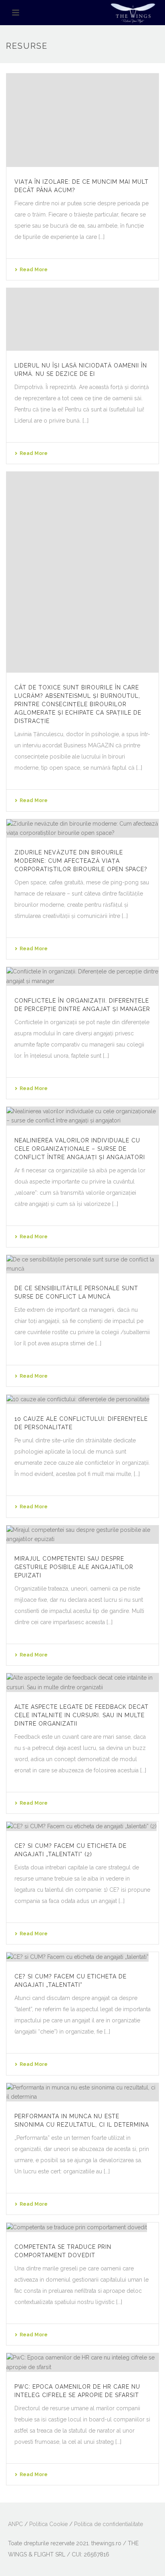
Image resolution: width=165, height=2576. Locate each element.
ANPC (15, 2524)
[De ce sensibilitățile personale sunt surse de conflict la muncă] (82, 1264)
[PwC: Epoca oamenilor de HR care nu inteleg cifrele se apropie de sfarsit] (82, 2362)
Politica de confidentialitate (109, 2524)
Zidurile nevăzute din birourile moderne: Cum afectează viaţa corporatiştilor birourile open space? (81, 861)
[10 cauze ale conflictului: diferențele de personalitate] (82, 1399)
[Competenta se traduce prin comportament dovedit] (82, 2227)
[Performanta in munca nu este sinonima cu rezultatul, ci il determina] (82, 2092)
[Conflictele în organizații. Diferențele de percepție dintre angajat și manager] (82, 976)
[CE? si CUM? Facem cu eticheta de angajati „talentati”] (82, 1957)
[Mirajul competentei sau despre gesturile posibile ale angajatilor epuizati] (82, 1535)
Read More (34, 270)
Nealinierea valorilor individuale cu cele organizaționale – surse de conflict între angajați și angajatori (80, 1149)
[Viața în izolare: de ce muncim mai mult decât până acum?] (82, 120)
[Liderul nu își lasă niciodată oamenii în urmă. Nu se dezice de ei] (82, 319)
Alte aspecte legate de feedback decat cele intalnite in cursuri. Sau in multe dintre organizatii (81, 1715)
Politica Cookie (48, 2524)
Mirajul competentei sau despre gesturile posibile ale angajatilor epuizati (74, 1567)
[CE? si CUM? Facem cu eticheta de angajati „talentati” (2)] (82, 1826)
